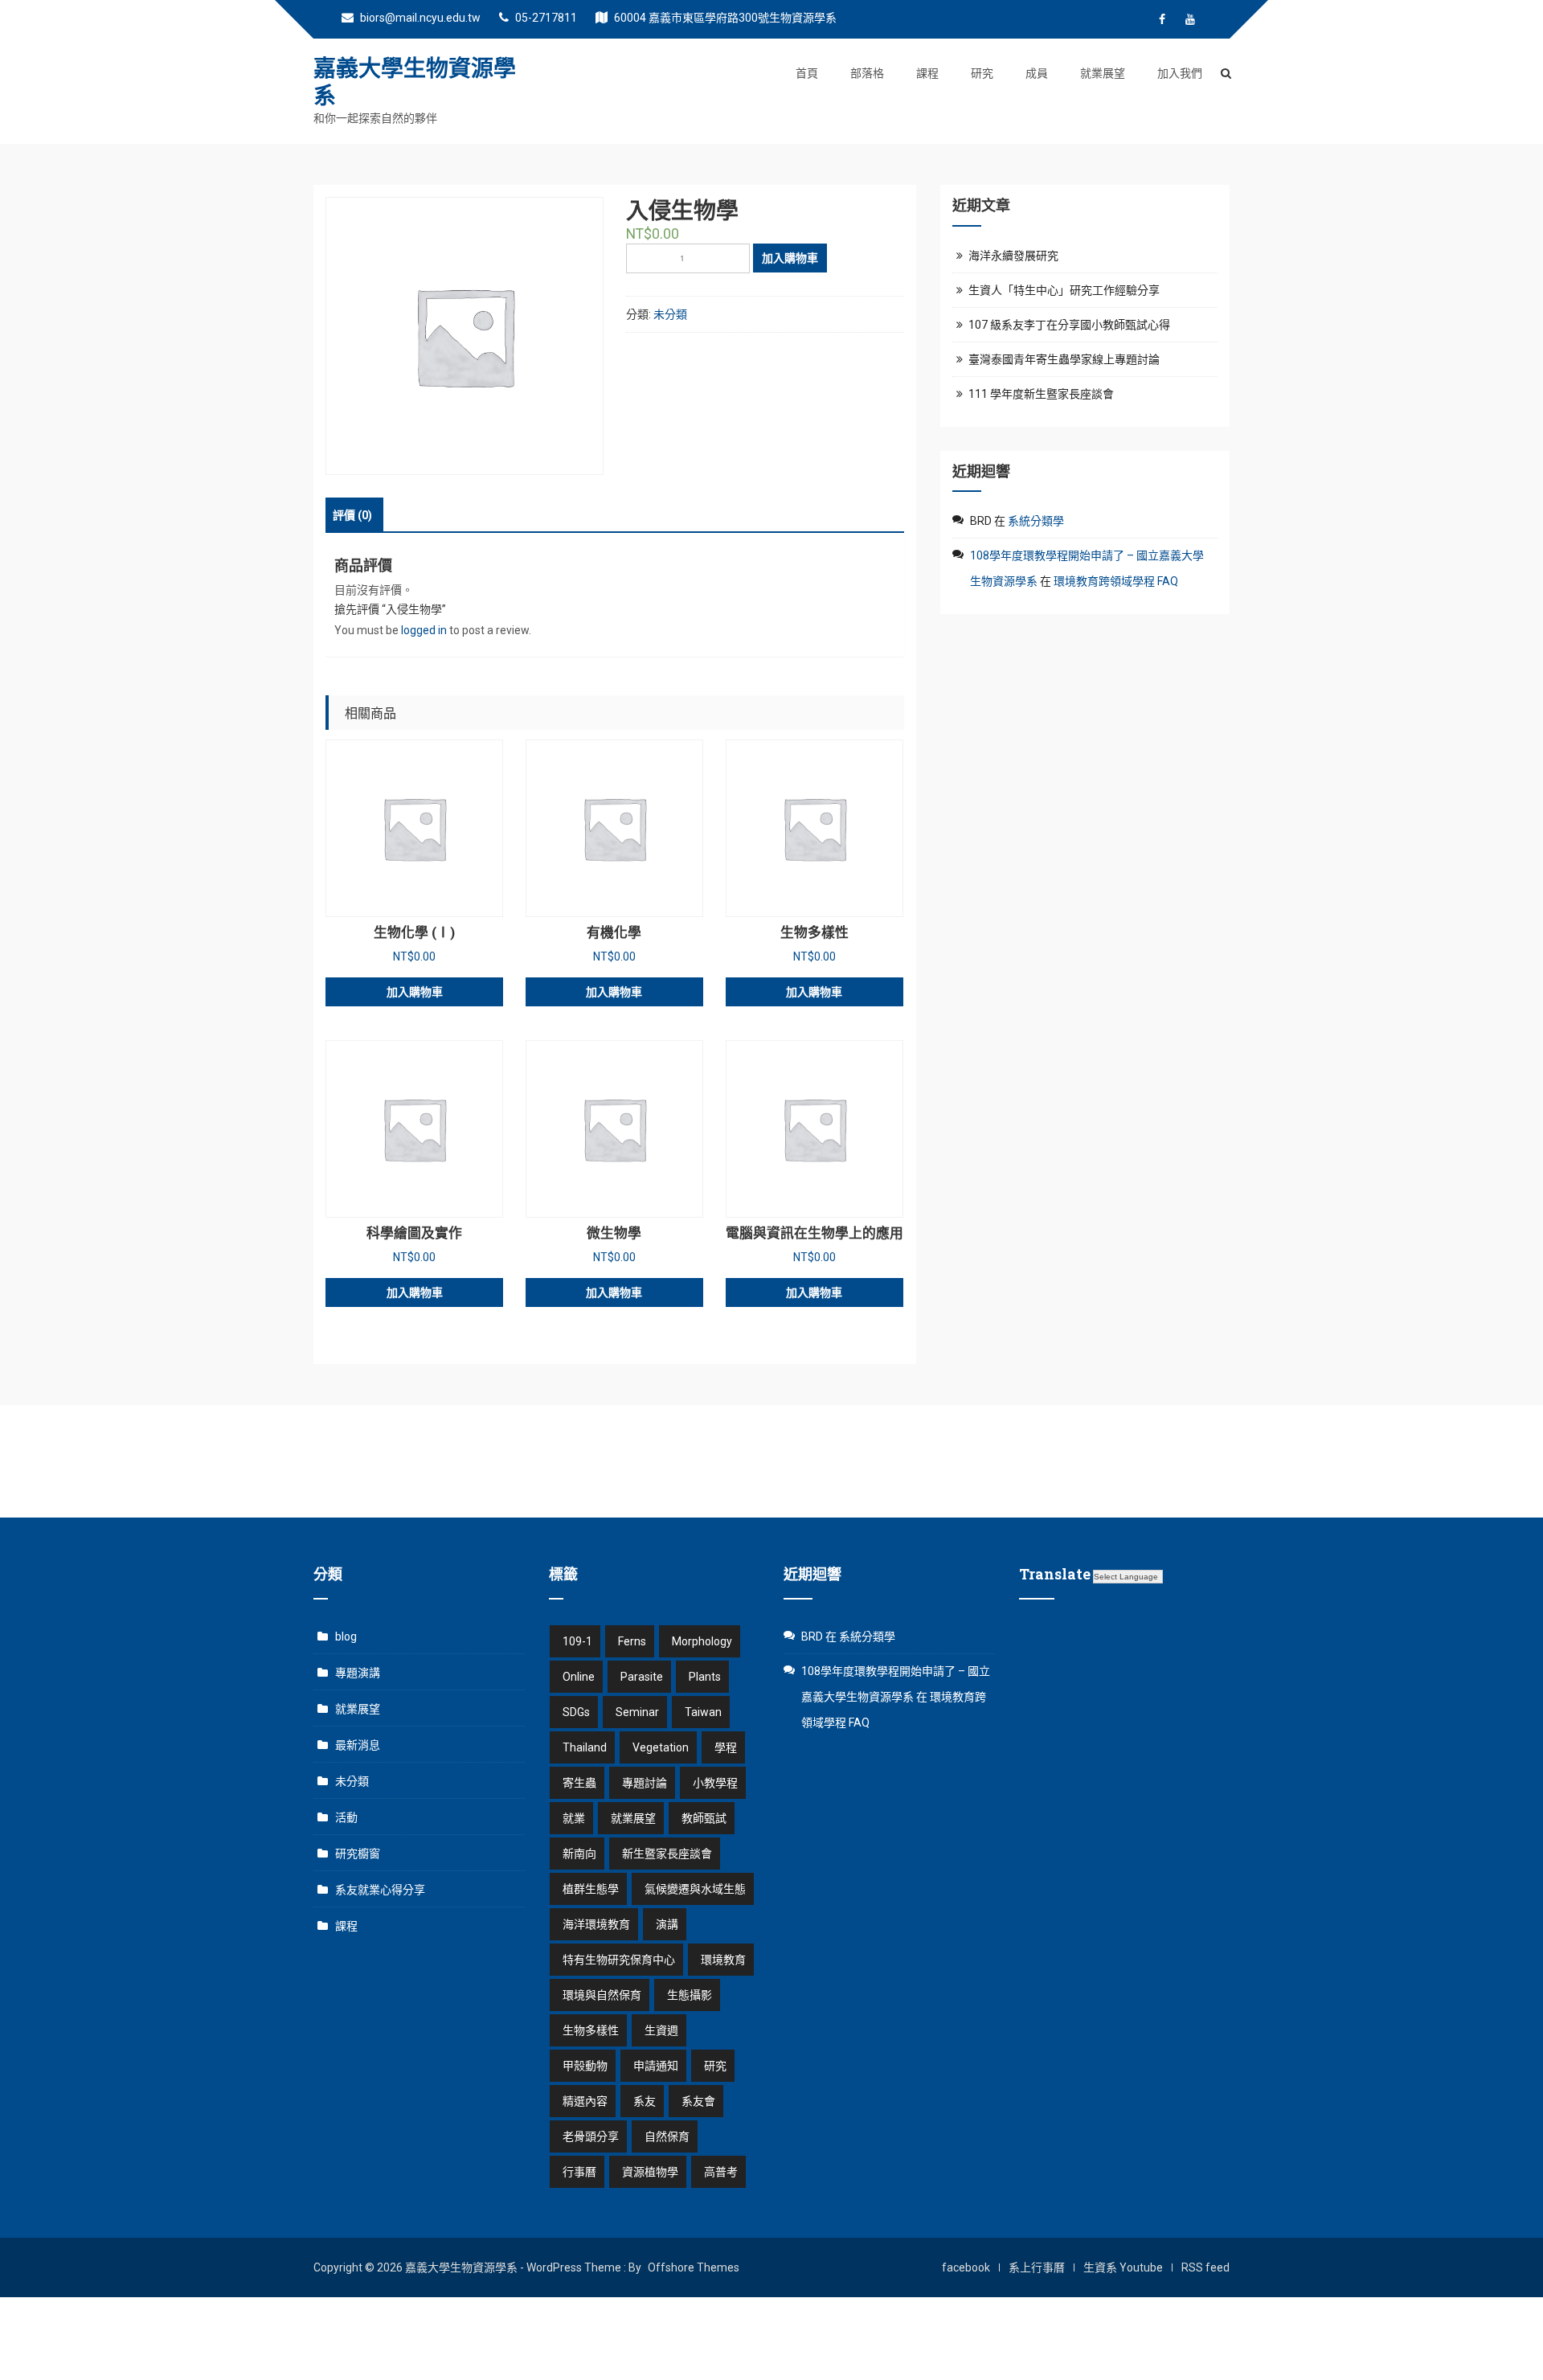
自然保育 (667, 2136)
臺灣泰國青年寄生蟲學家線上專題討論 (1064, 359)
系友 (645, 2101)
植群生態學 (591, 1889)
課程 (927, 73)
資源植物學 (650, 2172)
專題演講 (358, 1673)
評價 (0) (352, 515)
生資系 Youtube (1123, 2267)
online (579, 1677)
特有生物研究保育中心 (619, 1960)
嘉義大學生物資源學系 (415, 82)
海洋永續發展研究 (1013, 256)
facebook (966, 2267)
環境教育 (723, 1960)
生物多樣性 (591, 2030)
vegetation (661, 1747)
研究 (982, 73)
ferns (632, 1641)
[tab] (352, 515)
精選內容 (585, 2101)
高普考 (721, 2172)
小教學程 (715, 1783)
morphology (702, 1641)
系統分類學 (1036, 521)
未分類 (670, 314)
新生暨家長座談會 (667, 1854)
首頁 (807, 73)
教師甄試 (704, 1818)
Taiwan (703, 1712)
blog (346, 1637)
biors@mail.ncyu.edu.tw (419, 18)
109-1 (577, 1641)
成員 (1037, 73)
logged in (424, 630)
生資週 (661, 2030)
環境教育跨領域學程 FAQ (1116, 581)
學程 (726, 1747)
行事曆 (579, 2172)
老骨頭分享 (591, 2136)
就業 (574, 1818)
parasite (642, 1677)
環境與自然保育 (602, 1995)
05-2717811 (545, 18)
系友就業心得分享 (380, 1890)
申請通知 (656, 2066)
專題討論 (645, 1783)
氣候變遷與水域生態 (695, 1889)
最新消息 (358, 1745)
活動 (346, 1817)
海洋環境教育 (596, 1924)
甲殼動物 (585, 2066)
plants (705, 1677)
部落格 (867, 73)
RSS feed (1205, 2267)
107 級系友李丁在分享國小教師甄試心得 (1069, 325)
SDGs (576, 1712)
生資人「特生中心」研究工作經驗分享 (1064, 290)
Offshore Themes (694, 2267)
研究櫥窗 (358, 1854)
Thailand (585, 1747)
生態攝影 (690, 1995)
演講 (667, 1924)
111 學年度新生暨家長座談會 (1041, 394)
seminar (637, 1712)
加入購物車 (790, 258)
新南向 (579, 1854)
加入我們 (1180, 73)
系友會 (698, 2101)
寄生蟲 (579, 1783)
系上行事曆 (1037, 2267)
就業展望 (1103, 73)
